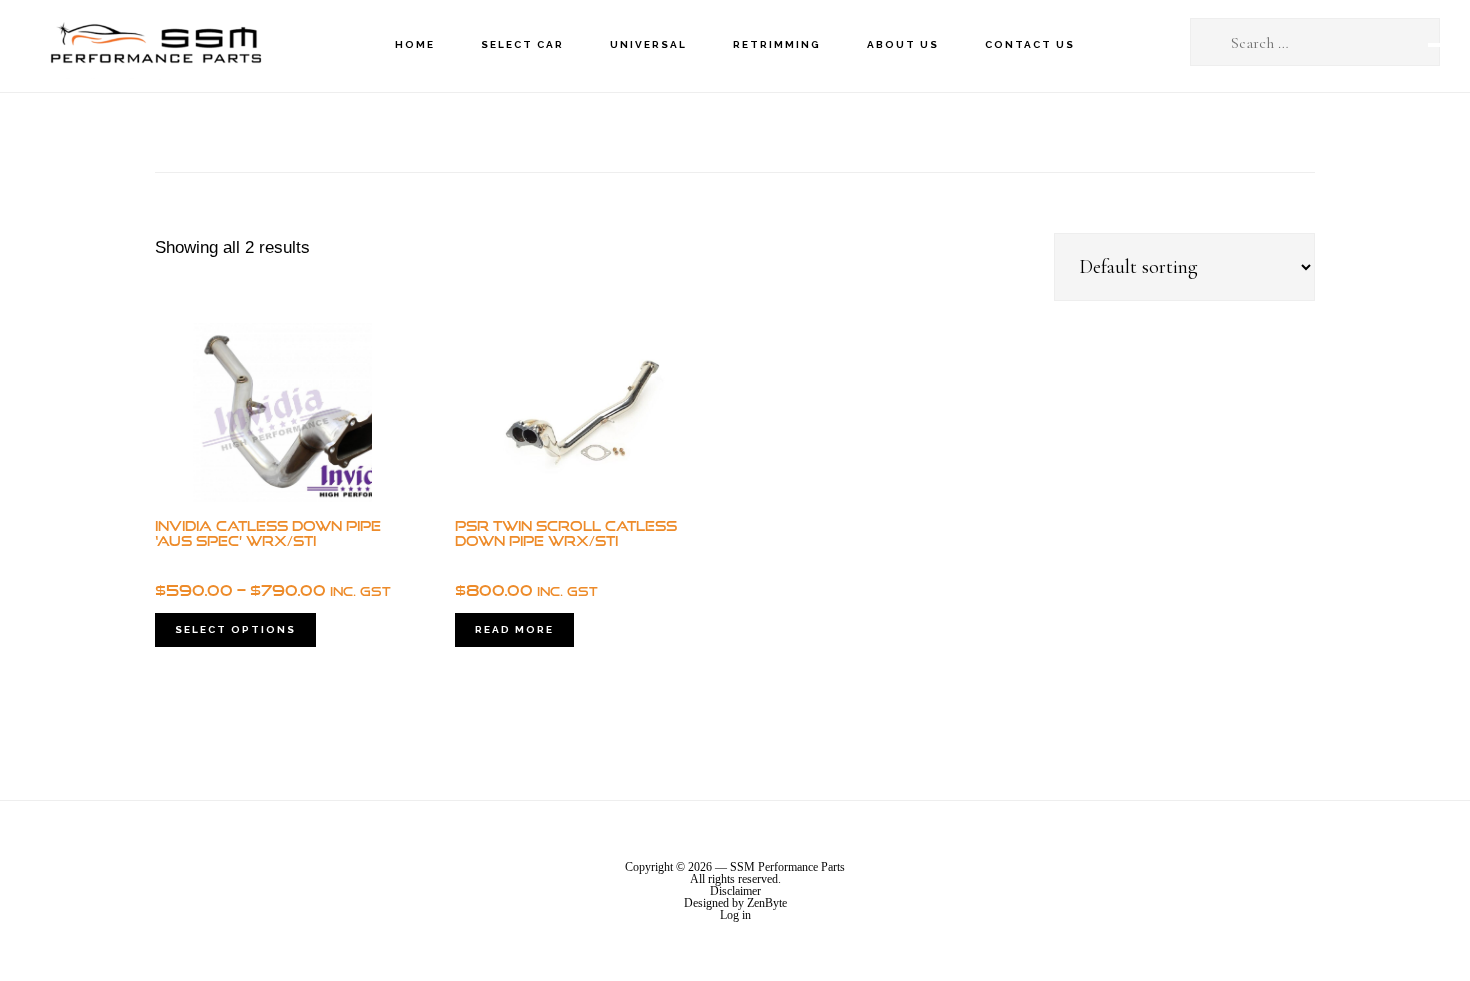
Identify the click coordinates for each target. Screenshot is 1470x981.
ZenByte (767, 903)
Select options (235, 629)
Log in (735, 915)
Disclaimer (735, 891)
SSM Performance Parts (155, 45)
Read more (514, 629)
